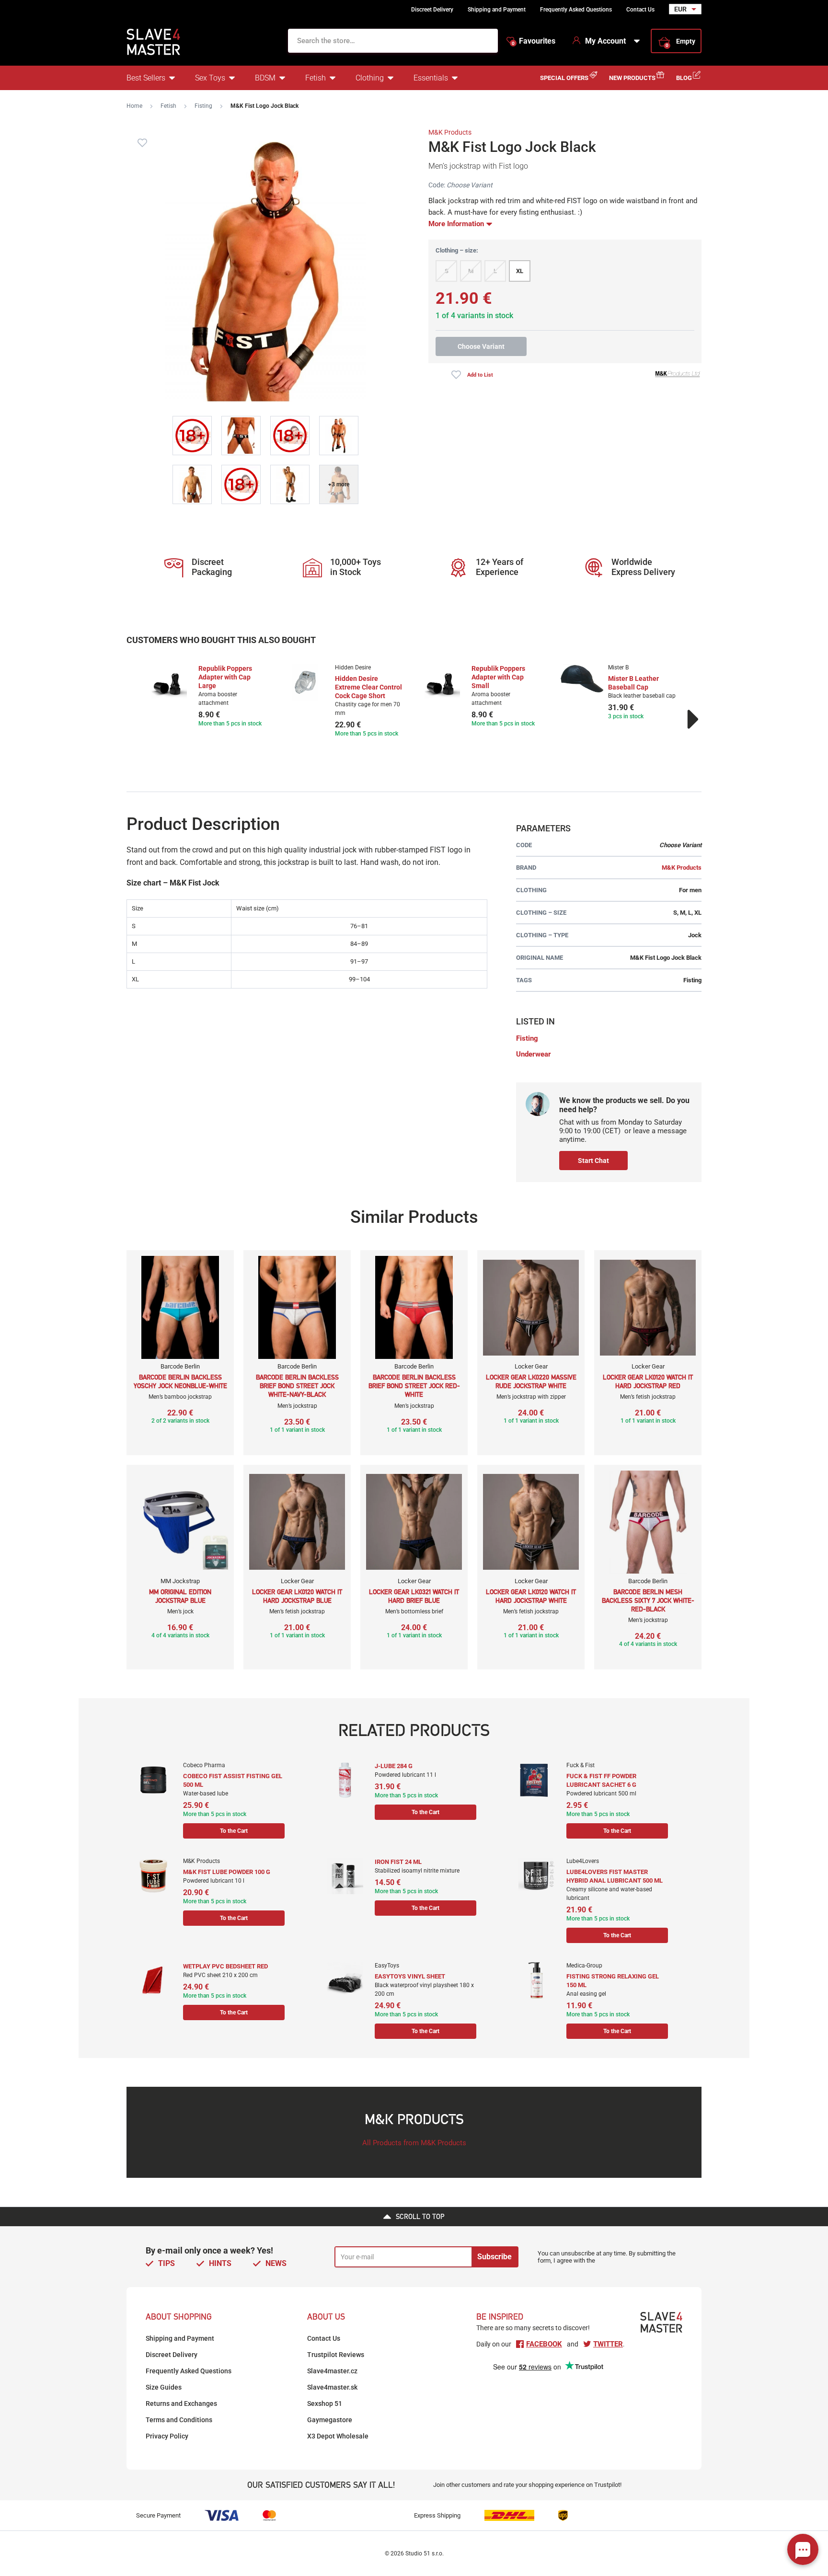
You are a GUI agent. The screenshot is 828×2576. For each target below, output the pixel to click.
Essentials (431, 78)
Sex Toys (210, 78)
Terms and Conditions (179, 2420)
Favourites (534, 41)
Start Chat (593, 1161)
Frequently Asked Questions (576, 10)
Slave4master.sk (332, 2387)
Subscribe (494, 2257)
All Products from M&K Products (414, 2143)
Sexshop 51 (325, 2403)
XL (520, 271)
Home (134, 106)
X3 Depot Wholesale (338, 2436)
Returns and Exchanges (181, 2403)
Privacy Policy (167, 2436)
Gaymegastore (330, 2420)
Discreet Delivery (432, 10)
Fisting (203, 106)
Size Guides (164, 2387)
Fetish (316, 78)
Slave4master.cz (332, 2371)
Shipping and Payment (497, 10)
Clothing (370, 78)
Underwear (534, 1054)
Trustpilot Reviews (336, 2355)
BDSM (265, 78)
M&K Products (450, 132)
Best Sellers (146, 78)
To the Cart (234, 1831)
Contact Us (640, 10)
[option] (209, 696)
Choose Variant (481, 346)
